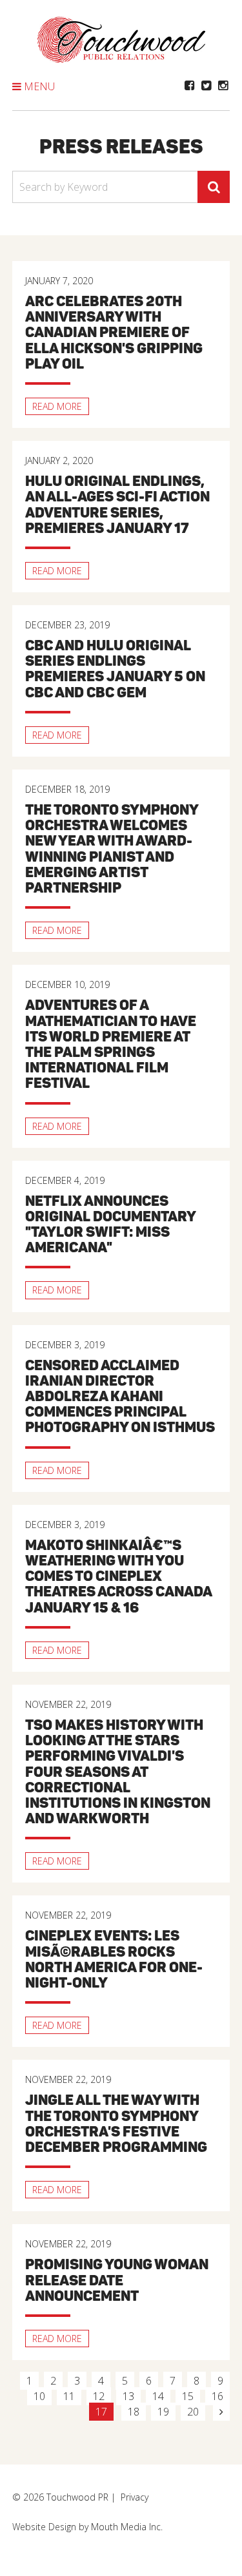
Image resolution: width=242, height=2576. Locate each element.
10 (39, 2396)
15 (188, 2396)
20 (193, 2412)
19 (163, 2412)
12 (99, 2396)
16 (217, 2396)
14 (158, 2396)
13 (128, 2396)
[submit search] (214, 187)
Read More (57, 406)
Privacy (135, 2497)
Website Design (44, 2527)
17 (101, 2412)
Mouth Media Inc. (127, 2527)
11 (69, 2396)
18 (134, 2412)
